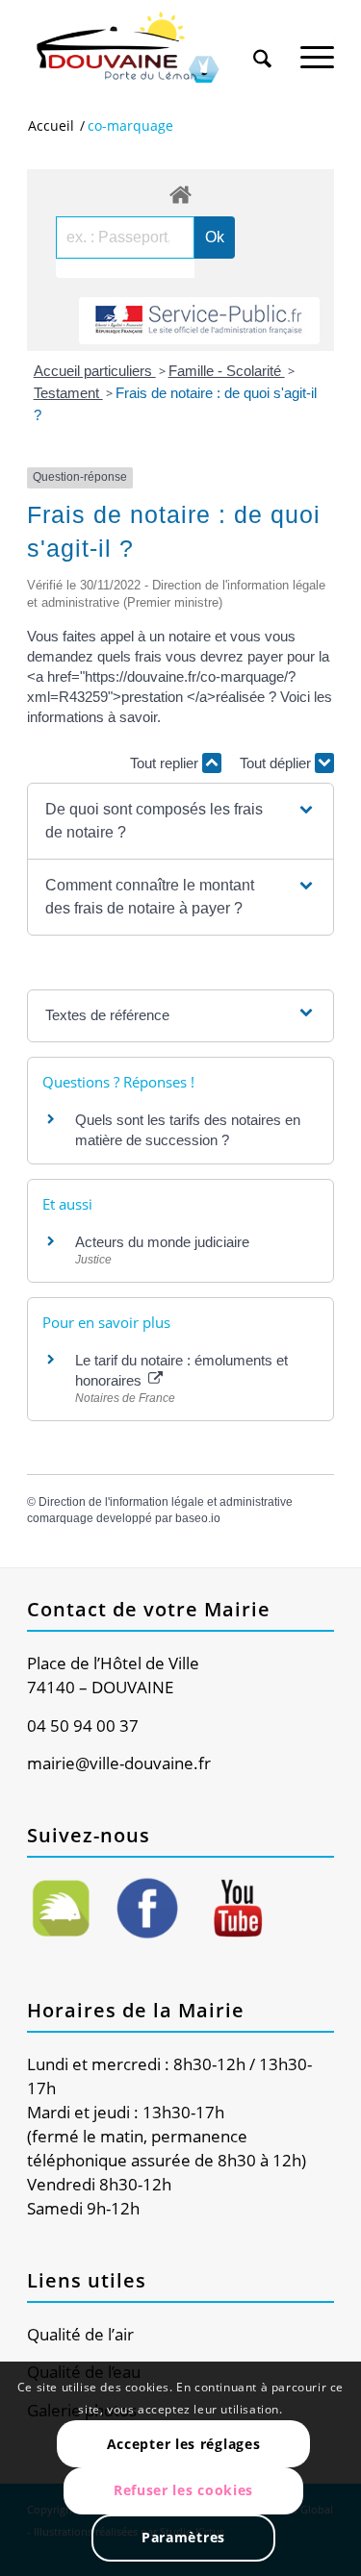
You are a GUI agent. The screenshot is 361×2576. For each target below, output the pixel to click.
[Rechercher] (262, 47)
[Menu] (317, 47)
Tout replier (166, 763)
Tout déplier (277, 763)
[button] (180, 821)
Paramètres (183, 2537)
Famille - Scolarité (227, 371)
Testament (68, 393)
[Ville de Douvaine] (150, 48)
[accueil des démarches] (180, 194)
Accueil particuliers (95, 371)
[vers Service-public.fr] (199, 321)
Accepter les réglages (184, 2444)
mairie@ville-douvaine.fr (119, 1763)
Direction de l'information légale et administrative (166, 1502)
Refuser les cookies (183, 2490)
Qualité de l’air (80, 2334)
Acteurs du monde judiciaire (162, 1242)
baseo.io (198, 1518)
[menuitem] (262, 40)
